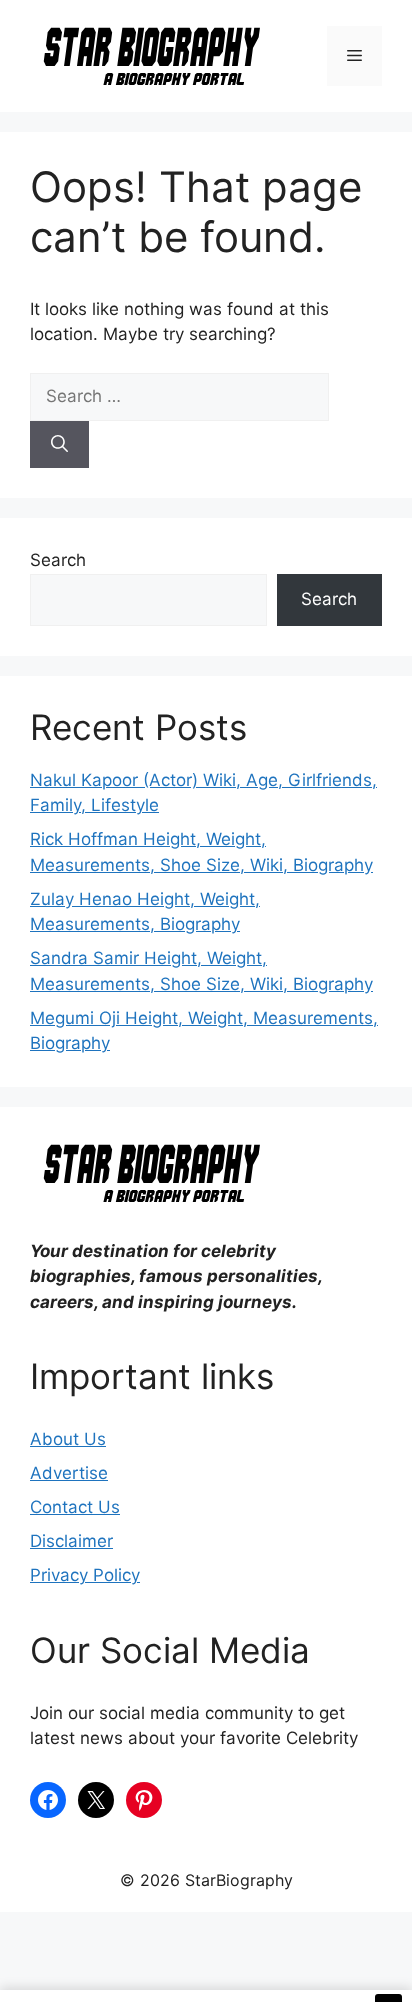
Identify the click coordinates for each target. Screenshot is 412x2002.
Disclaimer (71, 1541)
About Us (68, 1439)
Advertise (69, 1473)
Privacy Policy (85, 1575)
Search (58, 560)
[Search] (59, 445)
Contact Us (75, 1507)
